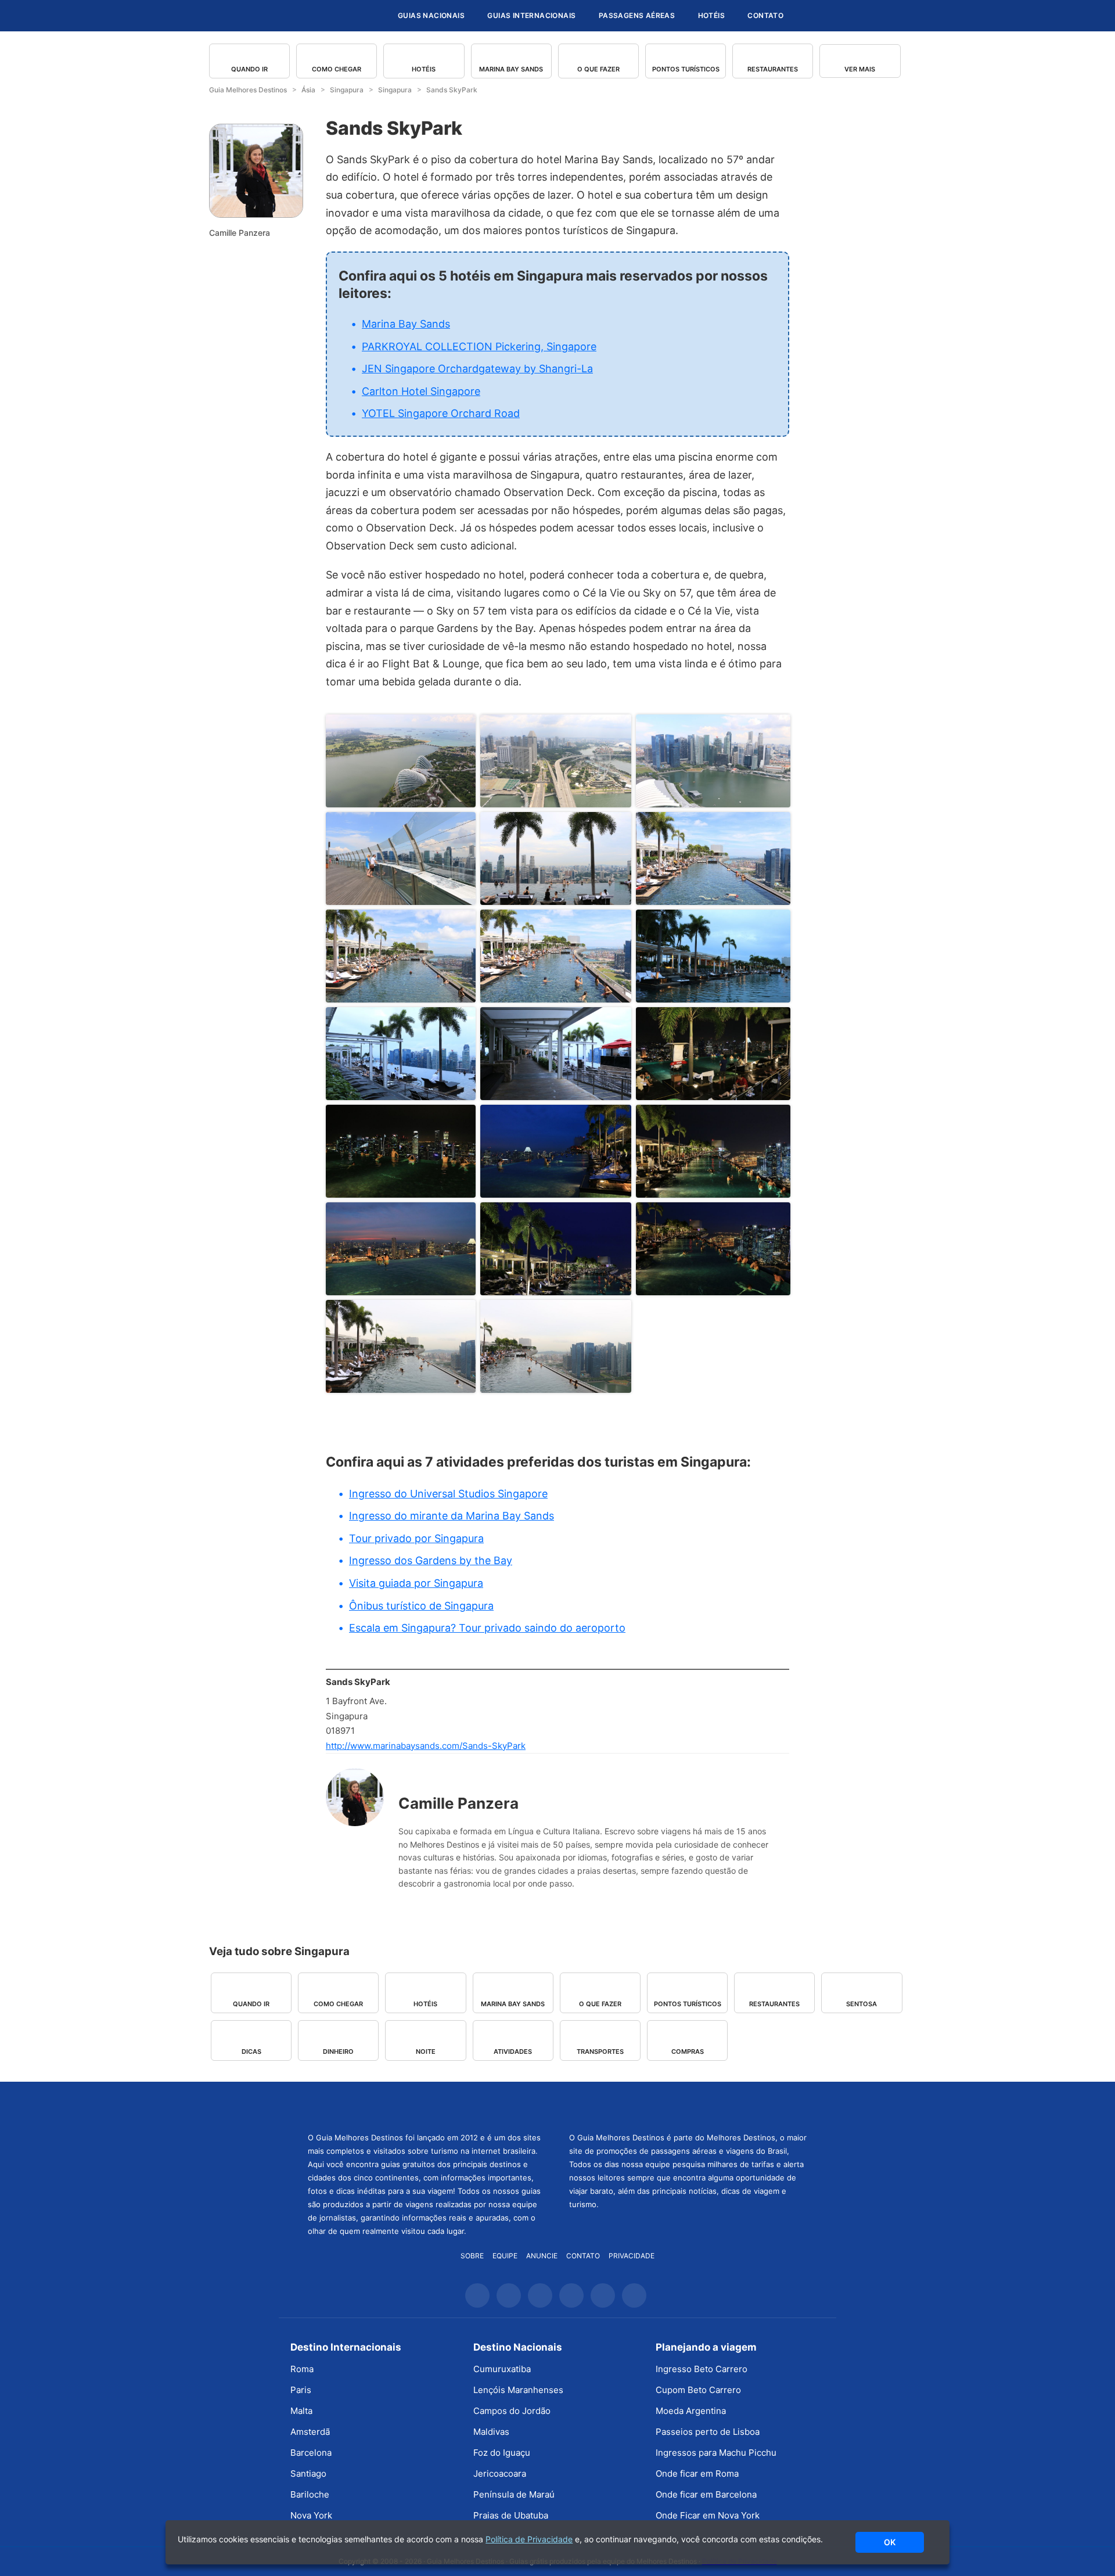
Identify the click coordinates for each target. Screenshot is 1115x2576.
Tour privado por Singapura (416, 1538)
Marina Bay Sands (511, 69)
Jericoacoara (500, 2473)
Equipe (505, 2256)
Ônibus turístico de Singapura (421, 1606)
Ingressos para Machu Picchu (716, 2453)
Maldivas (491, 2432)
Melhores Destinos (688, 2106)
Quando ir (249, 69)
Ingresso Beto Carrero (702, 2369)
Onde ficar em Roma (697, 2473)
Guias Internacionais (531, 15)
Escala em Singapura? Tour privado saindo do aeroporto (487, 1628)
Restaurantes (773, 69)
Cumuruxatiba (502, 2369)
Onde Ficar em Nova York (708, 2515)
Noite (426, 2052)
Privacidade (632, 2256)
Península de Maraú (514, 2494)
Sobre (472, 2256)
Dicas (251, 2052)
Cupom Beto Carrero (698, 2390)
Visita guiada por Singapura (416, 1583)
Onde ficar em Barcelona (706, 2494)
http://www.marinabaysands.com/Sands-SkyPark (426, 1746)
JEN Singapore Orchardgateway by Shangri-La (477, 369)
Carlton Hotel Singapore (421, 391)
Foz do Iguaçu (502, 2453)
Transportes (600, 2052)
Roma (302, 2369)
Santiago (308, 2473)
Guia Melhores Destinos (318, 16)
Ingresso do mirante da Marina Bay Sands (452, 1516)
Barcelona (311, 2453)
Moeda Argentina (691, 2411)
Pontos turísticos (686, 69)
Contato (765, 15)
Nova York (311, 2515)
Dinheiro (338, 2052)
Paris (301, 2390)
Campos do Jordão (512, 2411)
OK (890, 2542)
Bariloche (310, 2494)
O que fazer (598, 69)
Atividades (513, 2052)
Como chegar (337, 69)
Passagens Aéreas (637, 15)
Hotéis (711, 15)
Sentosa (862, 2004)
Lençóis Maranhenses (518, 2390)
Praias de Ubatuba (511, 2515)
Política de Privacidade (529, 2539)
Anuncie (542, 2256)
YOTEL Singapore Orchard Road (441, 413)
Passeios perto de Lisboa (708, 2432)
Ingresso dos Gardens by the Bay (431, 1560)
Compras (688, 2052)
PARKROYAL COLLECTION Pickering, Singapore (479, 346)
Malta (301, 2411)
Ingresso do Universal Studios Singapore (448, 1494)
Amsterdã (310, 2432)
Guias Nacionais (431, 15)
